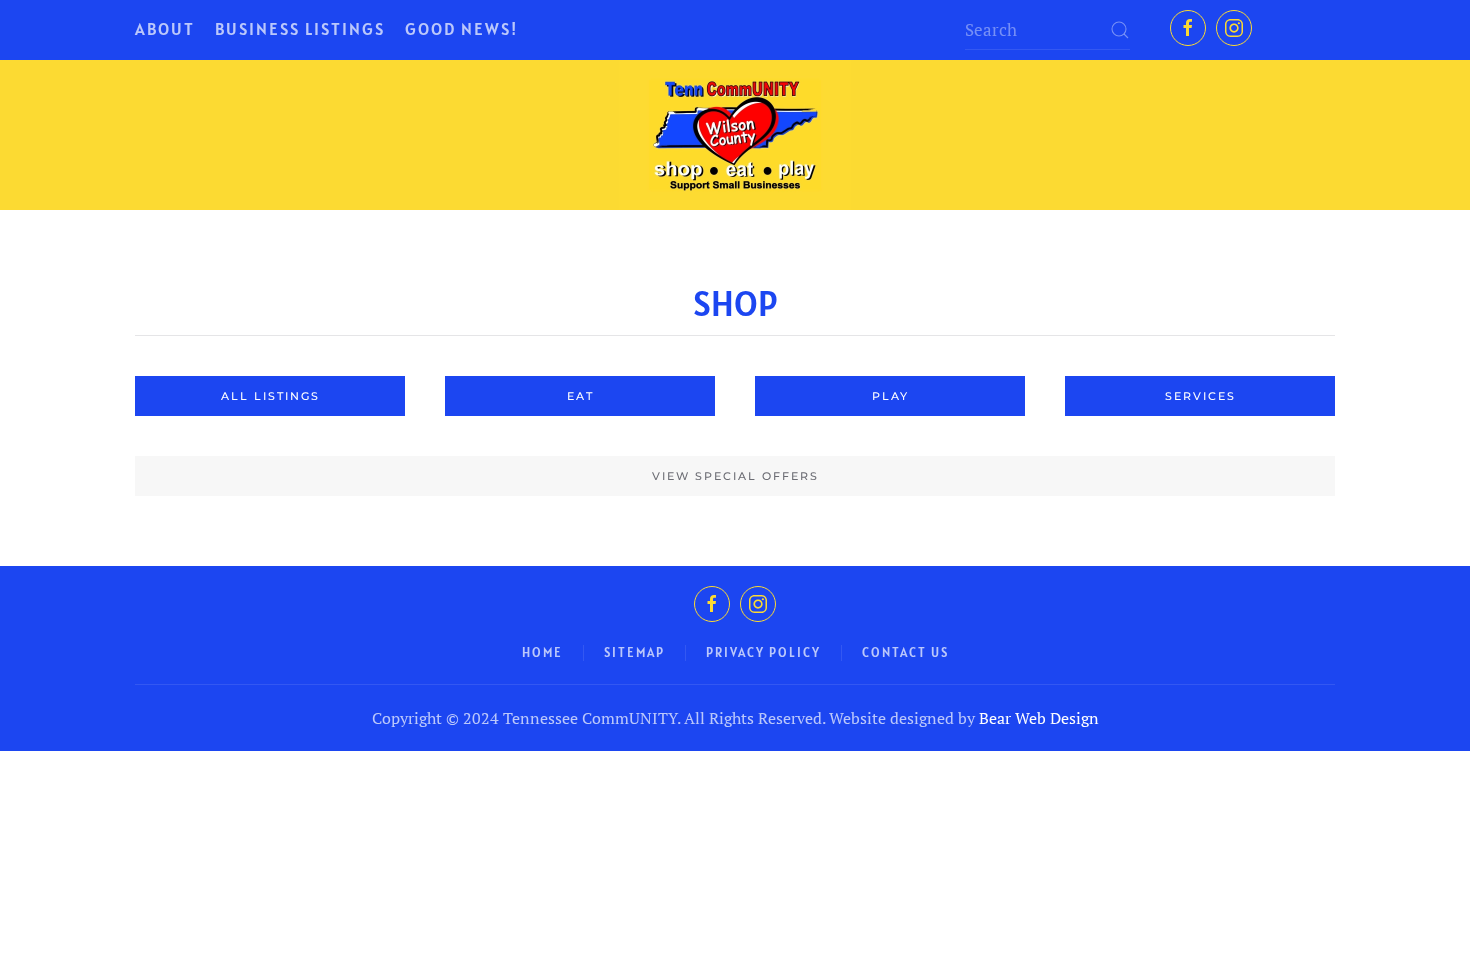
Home (542, 652)
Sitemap (634, 652)
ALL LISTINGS (270, 396)
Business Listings (300, 29)
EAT (580, 396)
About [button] (165, 29)
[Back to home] (735, 135)
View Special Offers (735, 476)
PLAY (890, 396)
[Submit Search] (1120, 30)
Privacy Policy (763, 652)
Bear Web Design (1039, 718)
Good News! (461, 29)
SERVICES (1200, 396)
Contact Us (905, 652)
